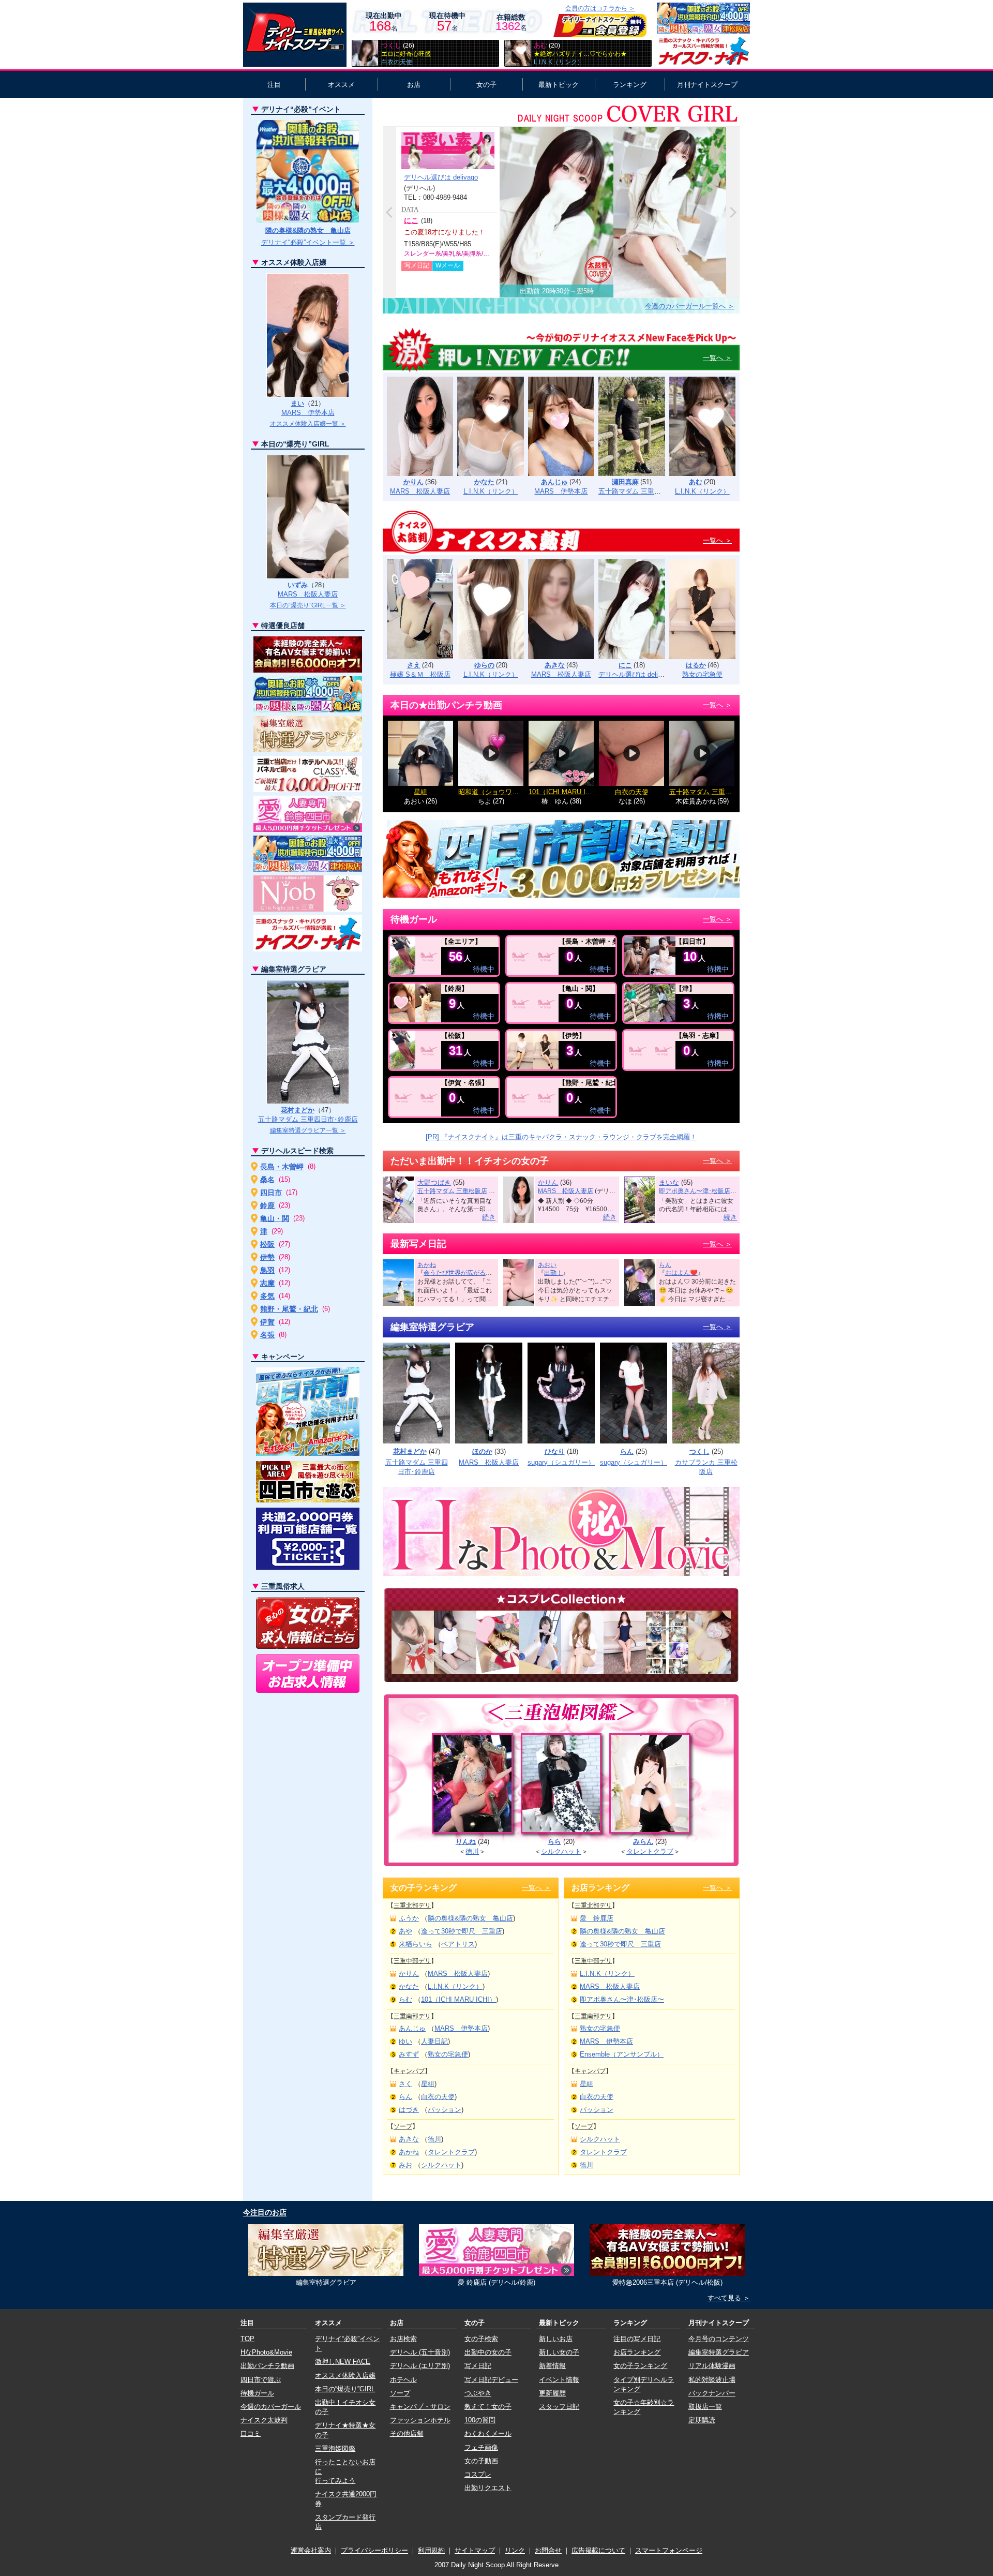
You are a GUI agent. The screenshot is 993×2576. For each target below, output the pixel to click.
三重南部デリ (412, 2016)
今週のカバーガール (271, 2407)
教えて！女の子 (488, 2407)
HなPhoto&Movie (266, 2352)
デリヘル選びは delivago (441, 177)
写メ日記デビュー (491, 2380)
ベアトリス (458, 1944)
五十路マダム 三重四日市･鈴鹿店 (308, 1119)
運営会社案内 (311, 2550)
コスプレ (478, 2474)
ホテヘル (403, 2380)
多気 (267, 1296)
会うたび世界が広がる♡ (458, 1273)
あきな (555, 665)
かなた (484, 482)
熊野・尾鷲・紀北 (289, 1309)
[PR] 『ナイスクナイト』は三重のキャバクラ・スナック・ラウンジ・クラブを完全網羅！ (561, 1137)
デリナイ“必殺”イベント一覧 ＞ (308, 242)
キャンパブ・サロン (420, 2407)
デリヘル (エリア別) (420, 2366)
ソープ (403, 2126)
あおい (414, 801)
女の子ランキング (640, 2366)
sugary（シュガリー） (561, 1462)
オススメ (341, 85)
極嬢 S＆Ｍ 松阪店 (420, 674)
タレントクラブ (650, 1851)
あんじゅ (554, 482)
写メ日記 (417, 265)
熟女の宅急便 (702, 674)
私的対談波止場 (712, 2380)
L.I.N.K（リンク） (491, 491)
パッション (445, 2110)
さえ (414, 665)
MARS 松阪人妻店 (420, 491)
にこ (411, 220)
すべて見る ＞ (729, 2298)
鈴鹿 (267, 1205)
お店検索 (403, 2339)
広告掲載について (598, 2550)
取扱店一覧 (705, 2407)
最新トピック (559, 85)
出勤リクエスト (488, 2488)
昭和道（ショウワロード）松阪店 (509, 792)
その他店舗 (407, 2433)
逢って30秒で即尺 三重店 (462, 1931)
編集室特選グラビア (719, 2352)
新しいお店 (556, 2339)
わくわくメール (488, 2433)
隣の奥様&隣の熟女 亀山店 (470, 1918)
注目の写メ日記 (637, 2339)
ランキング (630, 85)
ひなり (555, 1451)
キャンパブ (409, 2071)
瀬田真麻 (625, 482)
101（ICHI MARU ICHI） (566, 792)
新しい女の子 (559, 2352)
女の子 (486, 85)
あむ (696, 482)
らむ (405, 1999)
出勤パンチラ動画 (267, 2366)
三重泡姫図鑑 (335, 2448)
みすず (409, 2054)
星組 (420, 792)
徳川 (472, 1851)
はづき (409, 2110)
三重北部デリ (412, 1905)
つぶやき (478, 2393)
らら (554, 1842)
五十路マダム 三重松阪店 (636, 491)
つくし (699, 1451)
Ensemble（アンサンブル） (622, 2054)
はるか (696, 665)
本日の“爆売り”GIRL (345, 2389)
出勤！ (553, 1273)
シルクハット (561, 1851)
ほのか (482, 1451)
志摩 (267, 1283)
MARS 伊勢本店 (561, 491)
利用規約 (431, 2550)
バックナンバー (712, 2393)
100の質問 (480, 2420)
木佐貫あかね (696, 801)
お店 (414, 85)
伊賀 (267, 1322)
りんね (466, 1842)
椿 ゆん (555, 801)
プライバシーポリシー (374, 2550)
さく (405, 2084)
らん (665, 1265)
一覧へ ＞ (717, 358)
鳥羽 (267, 1270)
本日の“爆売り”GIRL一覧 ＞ (308, 605)
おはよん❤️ (681, 1273)
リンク (515, 2550)
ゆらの (484, 665)
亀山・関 (275, 1218)
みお (405, 2165)
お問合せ (548, 2550)
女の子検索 (481, 2339)
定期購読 (702, 2420)
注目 (274, 85)
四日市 (271, 1193)
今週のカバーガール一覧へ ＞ (690, 306)
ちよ (485, 801)
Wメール (448, 265)
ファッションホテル (420, 2420)
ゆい (405, 2041)
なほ (625, 801)
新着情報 (552, 2366)
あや (405, 1931)
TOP (247, 2339)
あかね (427, 1265)
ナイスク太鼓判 (264, 2420)
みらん (643, 1842)
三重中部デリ (412, 1961)
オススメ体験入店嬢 (345, 2376)
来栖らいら (416, 1944)
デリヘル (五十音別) (420, 2352)
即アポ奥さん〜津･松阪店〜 (698, 1191)
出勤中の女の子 (488, 2352)
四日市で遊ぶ (261, 2380)
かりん (413, 482)
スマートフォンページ (669, 2550)
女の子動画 (481, 2461)
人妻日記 (434, 2041)
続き (489, 1217)
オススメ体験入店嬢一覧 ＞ (308, 424)
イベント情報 (559, 2380)
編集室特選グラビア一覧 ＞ (308, 1130)
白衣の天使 (632, 792)
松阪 (267, 1244)
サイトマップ (475, 2550)
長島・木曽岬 (282, 1167)
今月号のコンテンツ (719, 2339)
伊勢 (267, 1257)
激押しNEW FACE (343, 2362)
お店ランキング (637, 2352)
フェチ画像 (481, 2447)
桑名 (267, 1180)
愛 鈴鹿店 (597, 1918)
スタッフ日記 (559, 2407)
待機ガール (257, 2393)
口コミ (251, 2433)
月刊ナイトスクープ (707, 85)
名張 (267, 1335)
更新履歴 (552, 2393)
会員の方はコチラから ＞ (600, 8)
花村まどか (410, 1451)
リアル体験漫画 (712, 2366)
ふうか (409, 1918)
